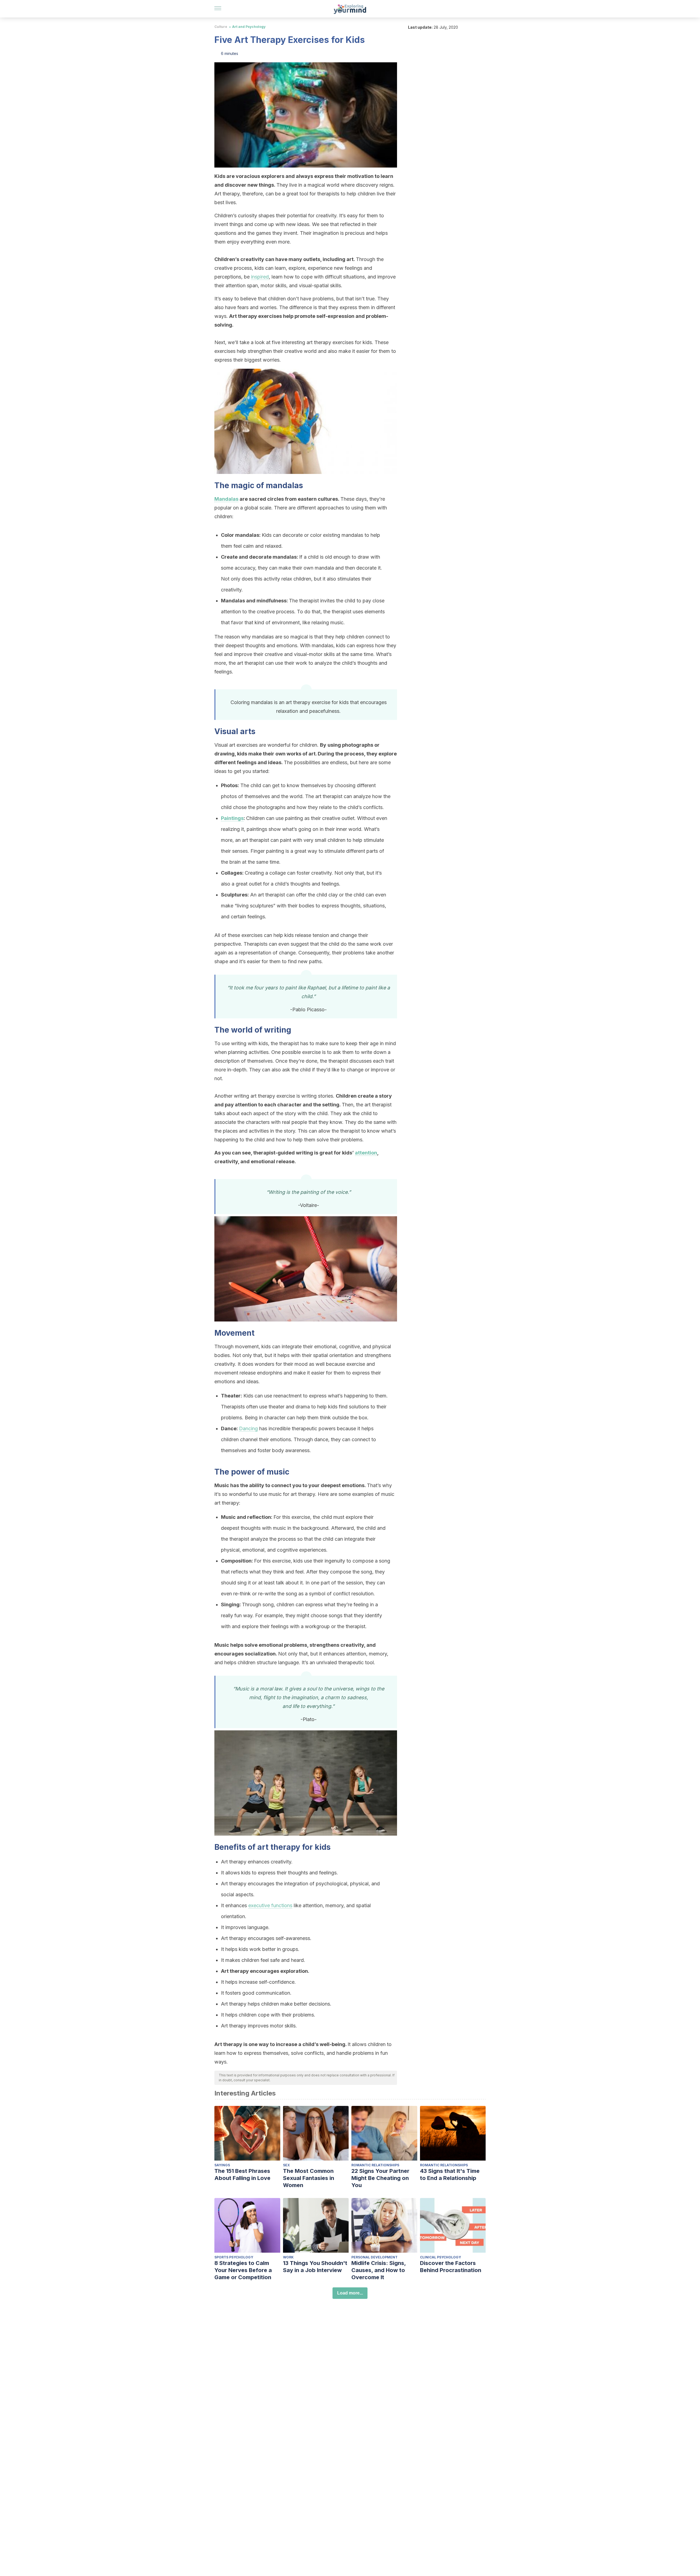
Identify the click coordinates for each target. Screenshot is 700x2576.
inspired (260, 277)
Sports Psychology (234, 2257)
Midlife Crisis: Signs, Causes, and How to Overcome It (379, 2270)
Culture (221, 27)
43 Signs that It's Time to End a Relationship (450, 2174)
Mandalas (226, 499)
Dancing (248, 1428)
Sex (286, 2165)
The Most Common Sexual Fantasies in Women (309, 2178)
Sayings (222, 2165)
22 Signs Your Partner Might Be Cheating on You (380, 2178)
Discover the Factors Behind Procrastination (451, 2267)
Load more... (350, 2293)
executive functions (270, 1905)
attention (366, 1153)
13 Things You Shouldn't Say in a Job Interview (315, 2267)
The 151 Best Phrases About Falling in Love (242, 2174)
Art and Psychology (249, 27)
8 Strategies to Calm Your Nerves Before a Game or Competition (243, 2270)
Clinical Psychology (441, 2257)
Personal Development (374, 2257)
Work (288, 2257)
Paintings (232, 818)
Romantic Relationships (375, 2165)
